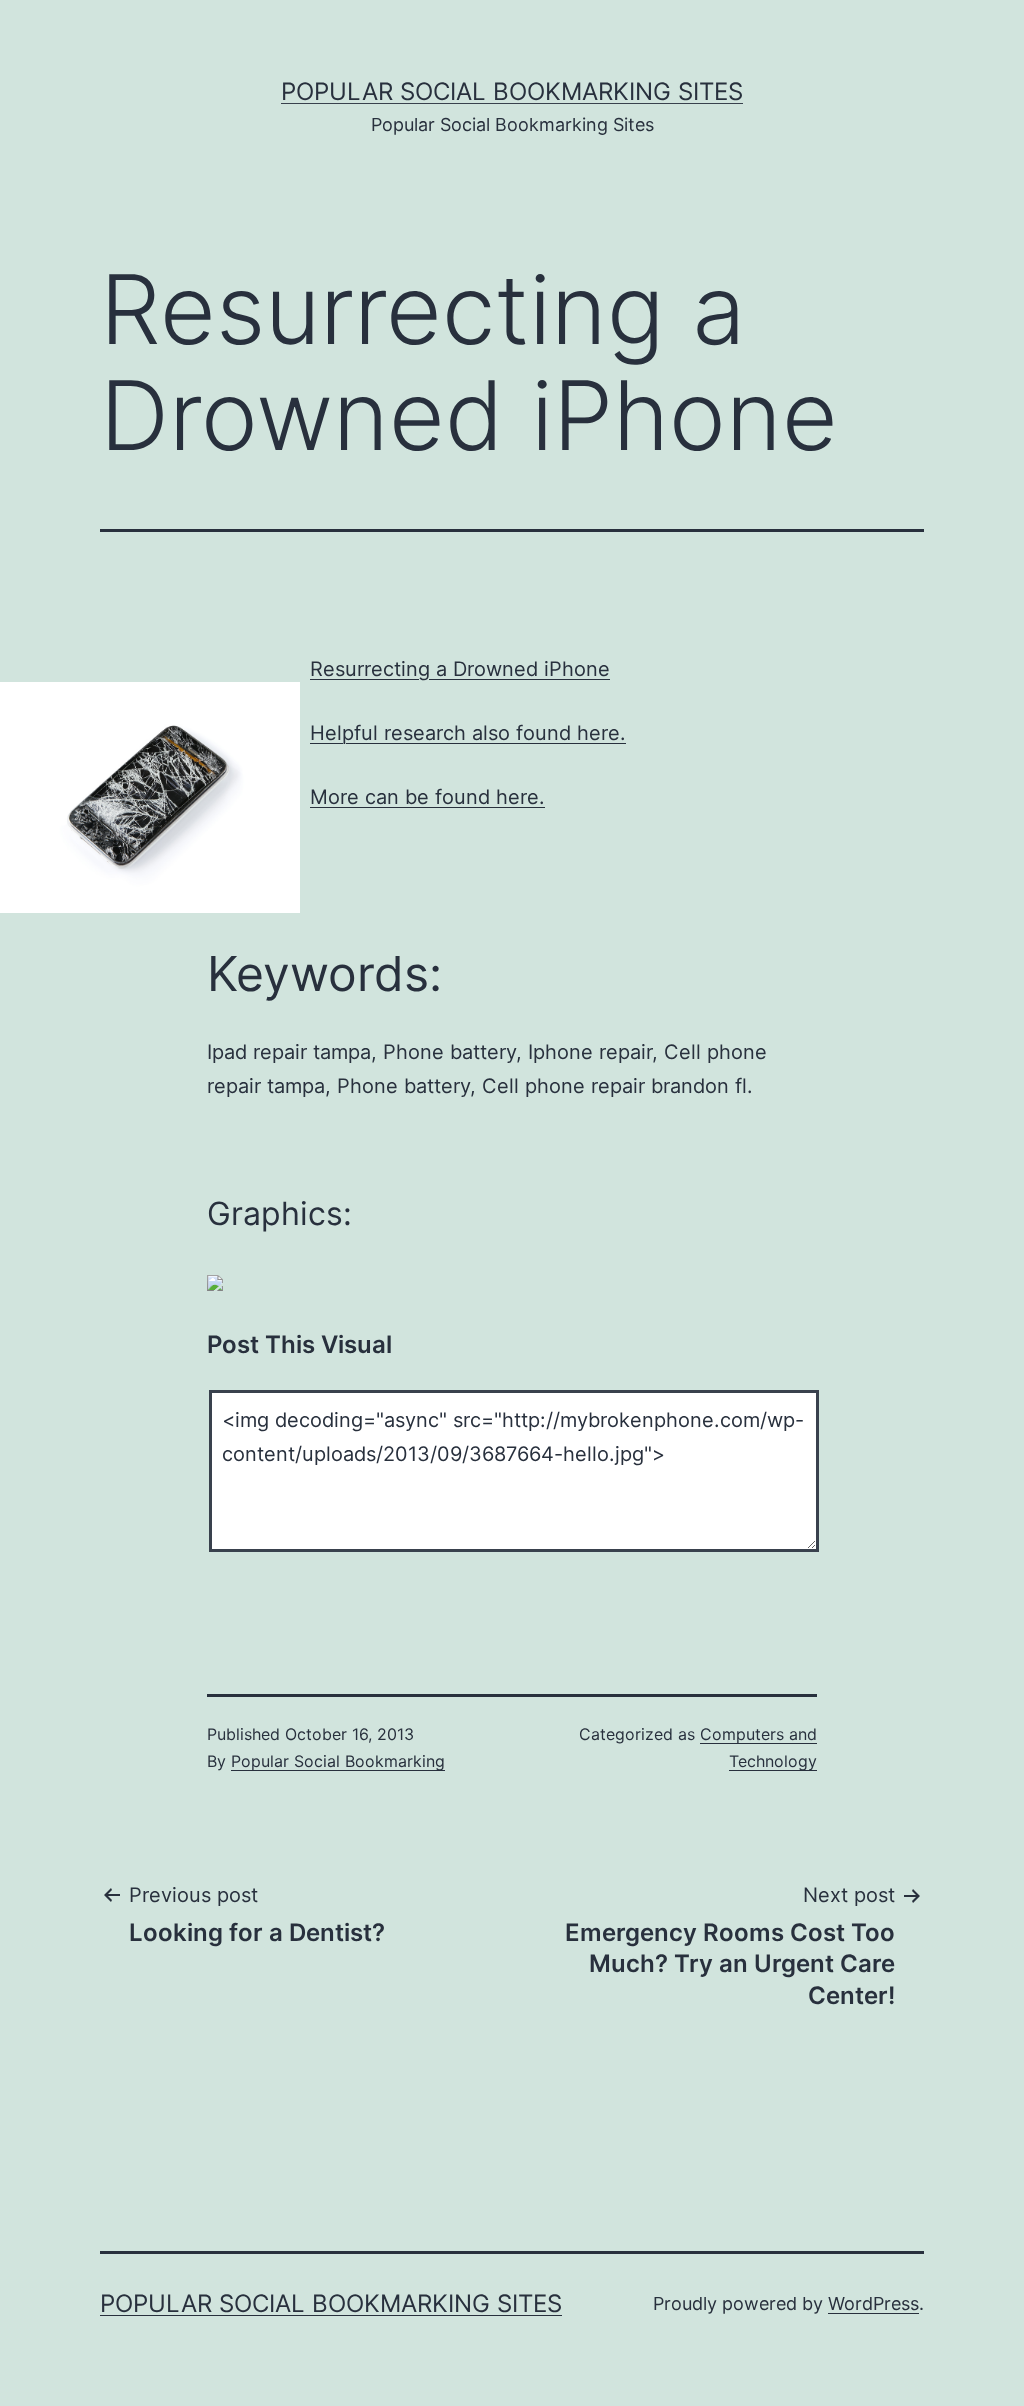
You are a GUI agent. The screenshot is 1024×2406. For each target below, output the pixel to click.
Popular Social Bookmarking (338, 1761)
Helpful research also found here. (468, 733)
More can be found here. (427, 797)
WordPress (873, 2303)
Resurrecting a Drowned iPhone (460, 669)
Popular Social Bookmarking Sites (512, 91)
